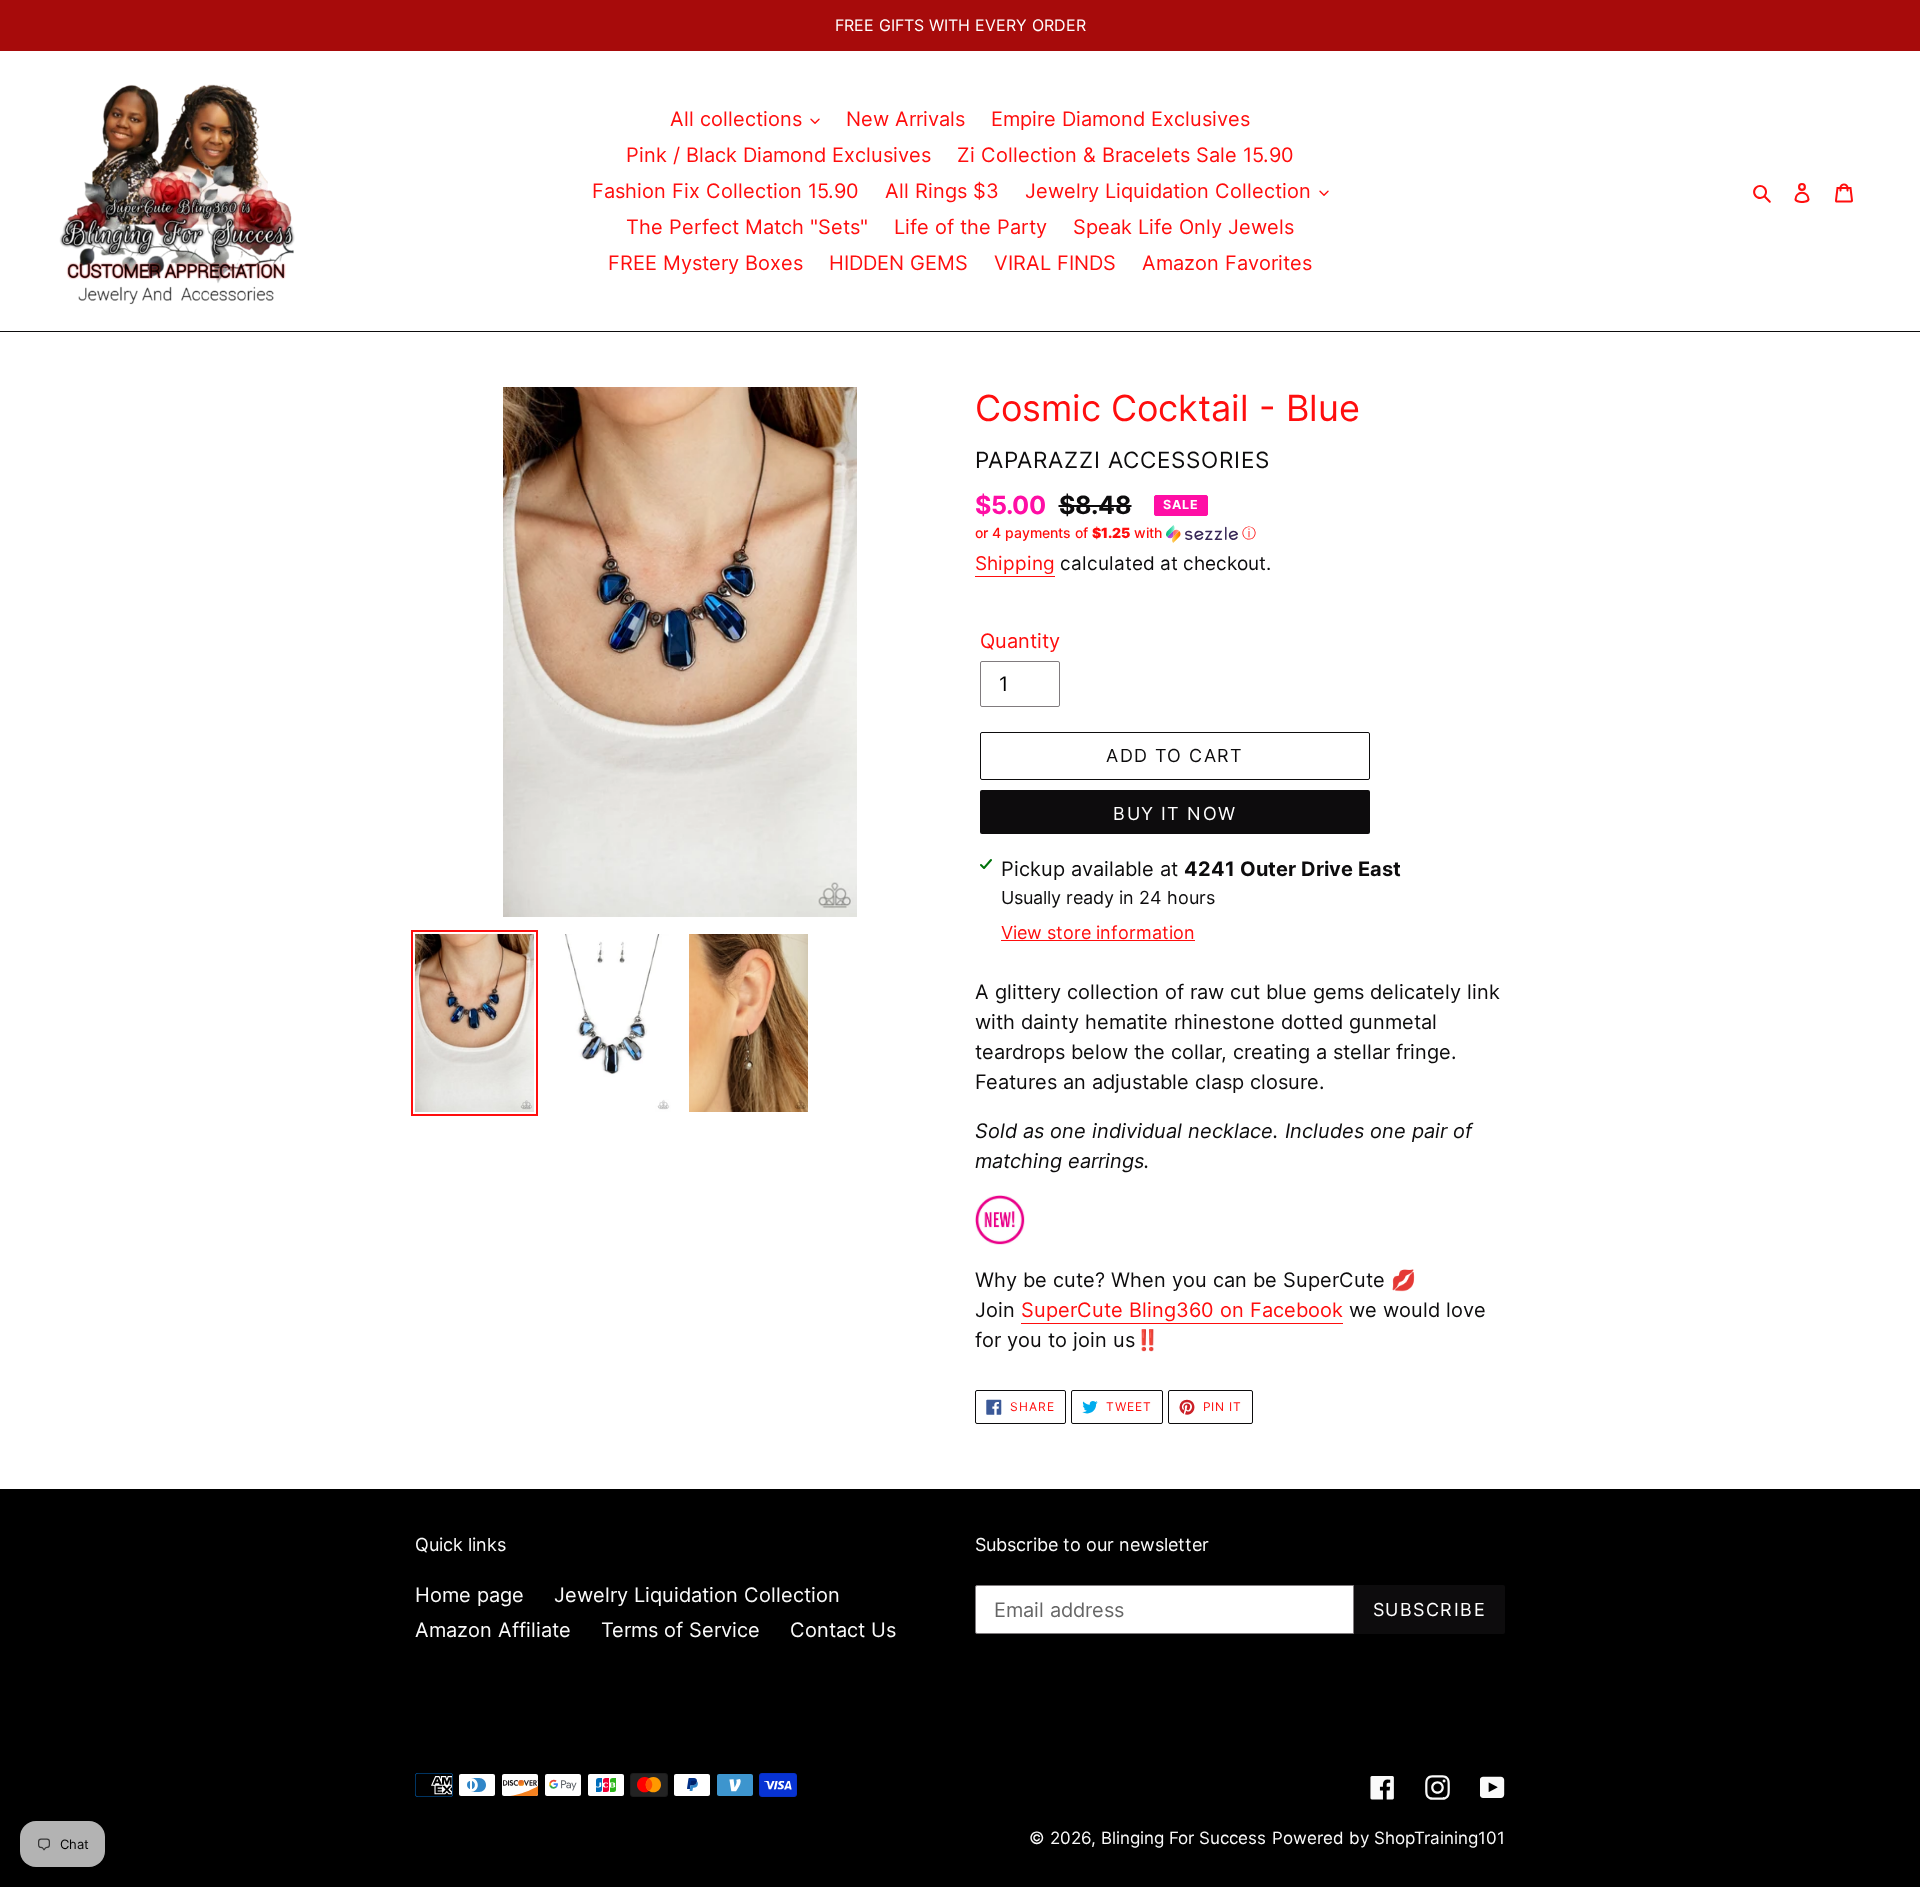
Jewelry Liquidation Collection (697, 1595)
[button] (1115, 533)
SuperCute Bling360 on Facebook (1182, 1310)
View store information (1098, 932)
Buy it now (1174, 813)
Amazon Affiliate (493, 1630)
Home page (469, 1595)
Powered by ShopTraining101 (1388, 1838)
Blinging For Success (1183, 1838)
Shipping (1015, 563)
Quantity (1020, 641)
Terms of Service (680, 1630)
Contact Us (843, 1630)
